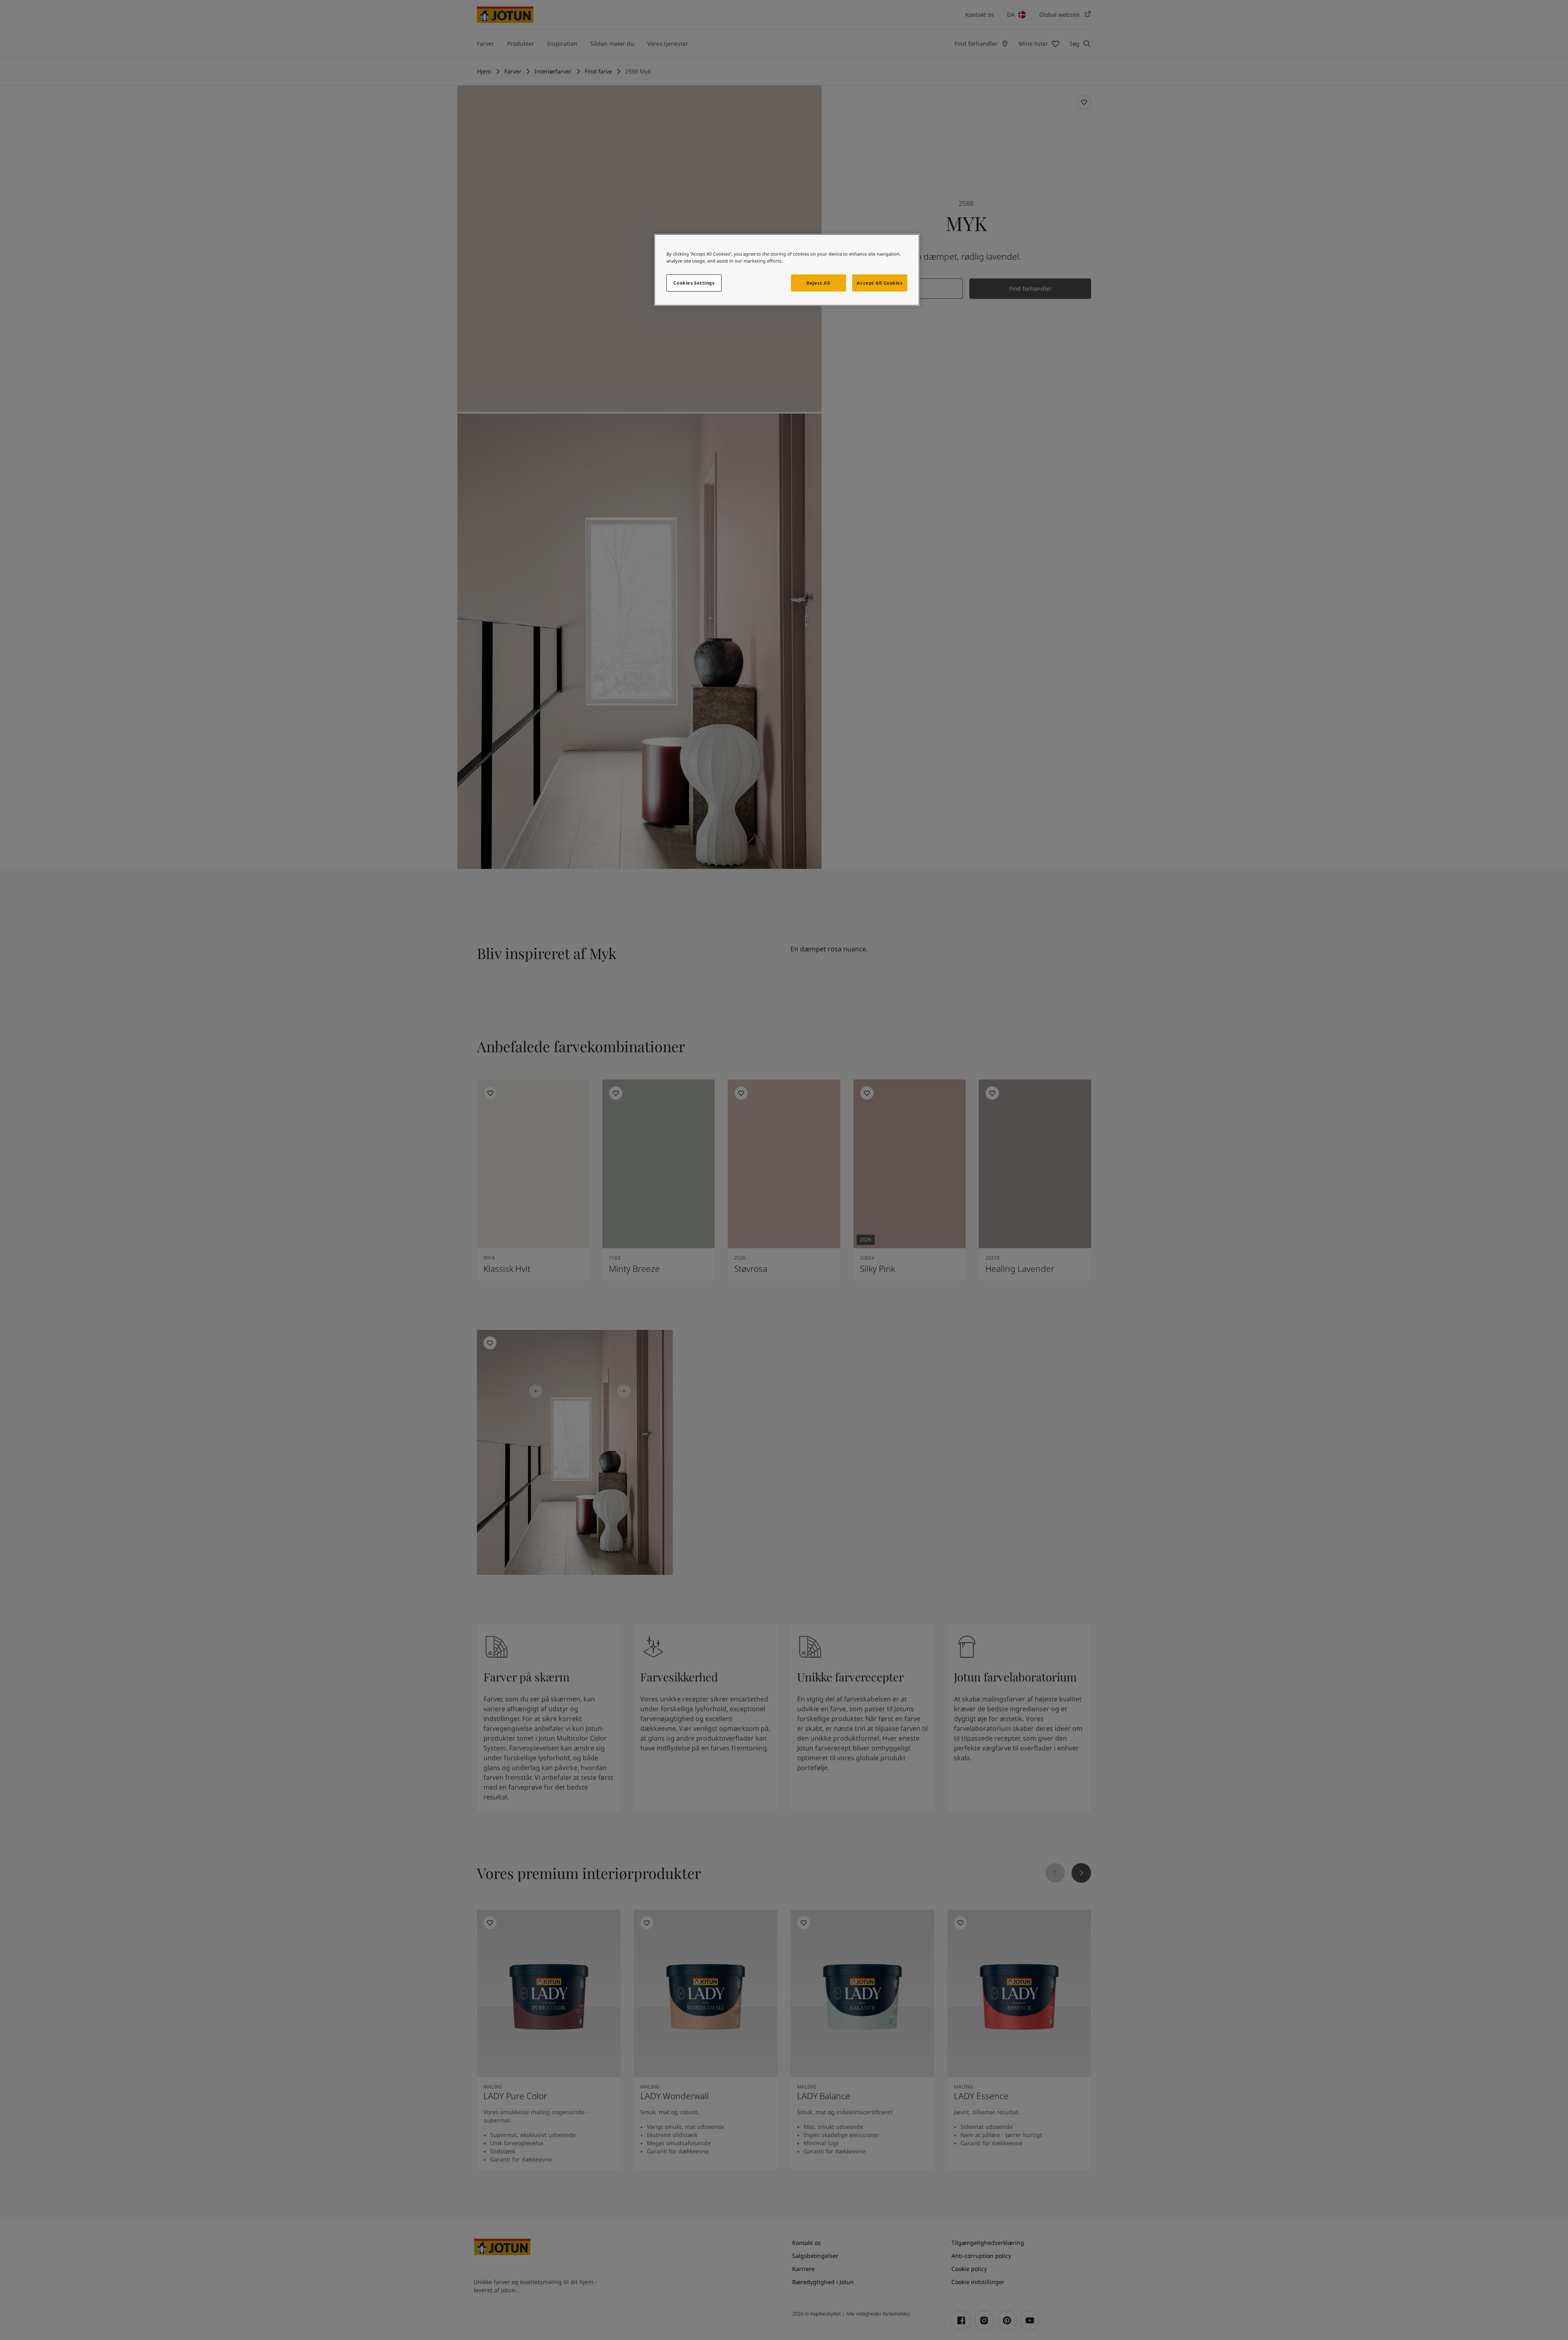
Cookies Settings (694, 283)
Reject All (818, 283)
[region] (787, 270)
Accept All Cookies (880, 283)
